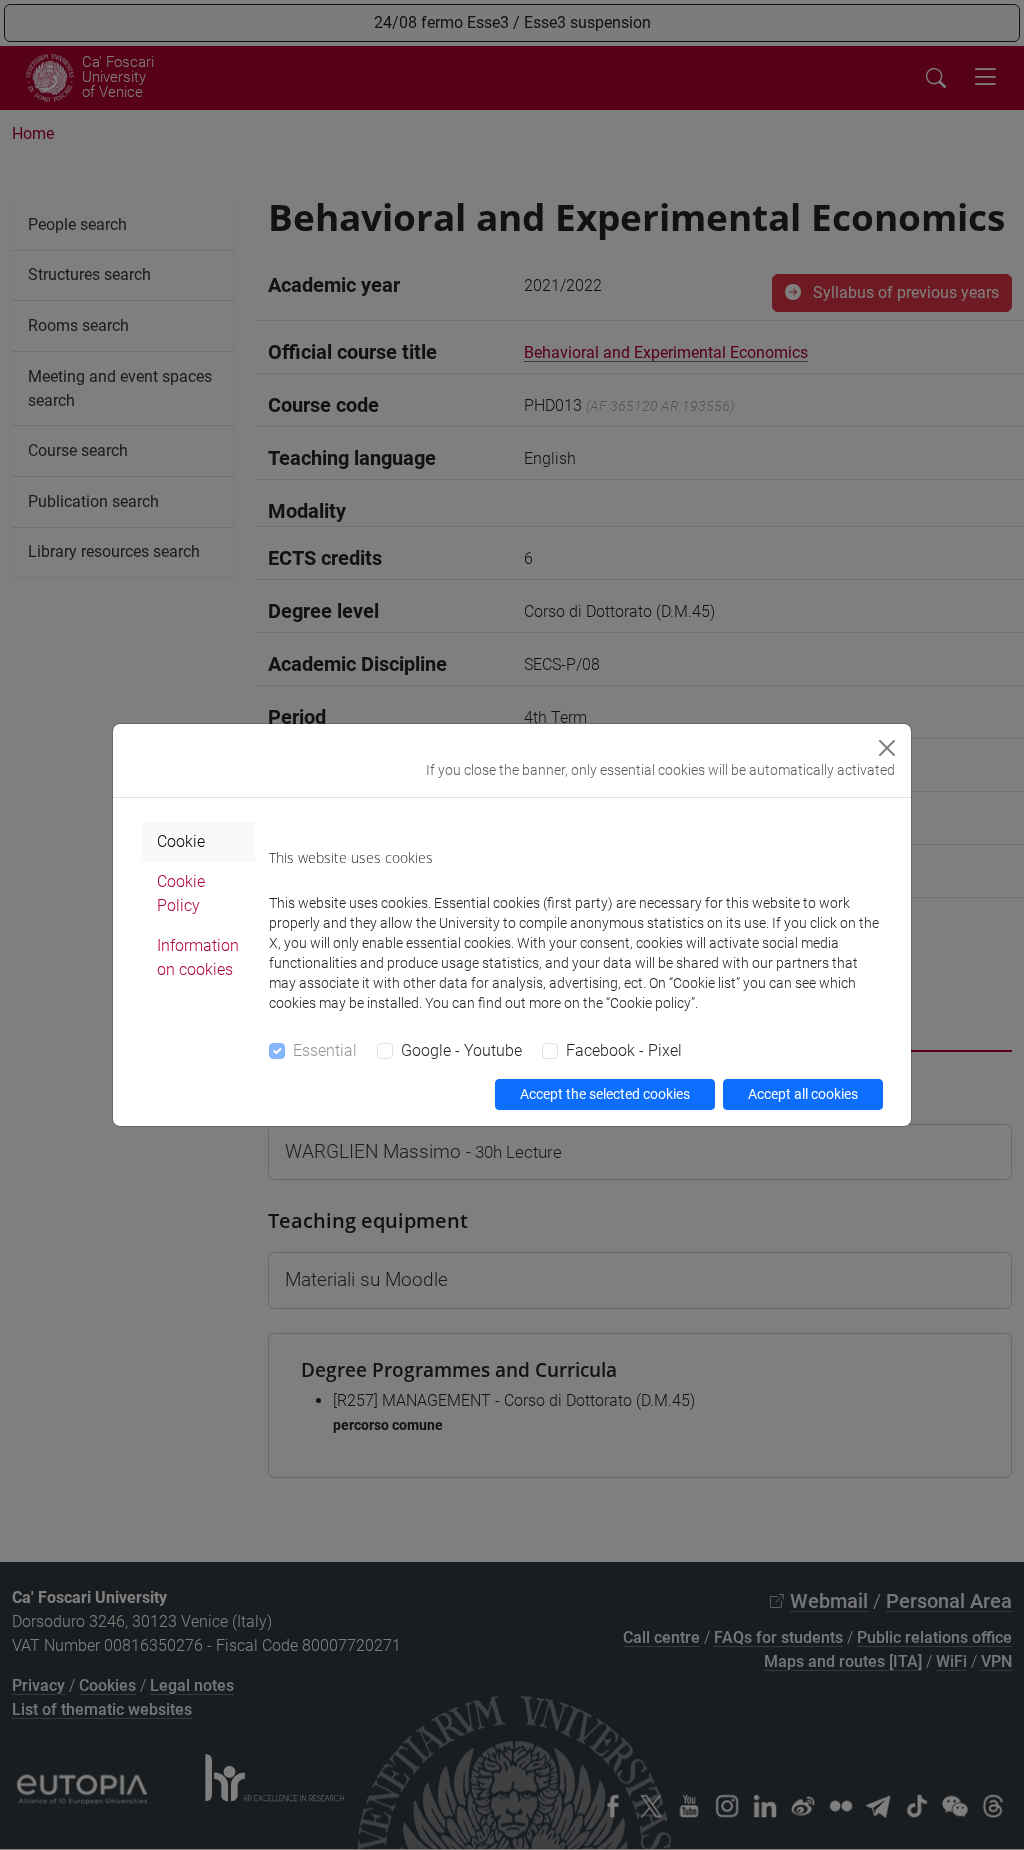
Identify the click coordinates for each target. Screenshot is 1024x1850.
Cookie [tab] (181, 841)
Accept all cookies (803, 1094)
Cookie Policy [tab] (181, 893)
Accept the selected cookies (605, 1094)
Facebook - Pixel (624, 1050)
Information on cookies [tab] (198, 957)
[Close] (887, 748)
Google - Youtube (461, 1050)
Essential (325, 1050)
